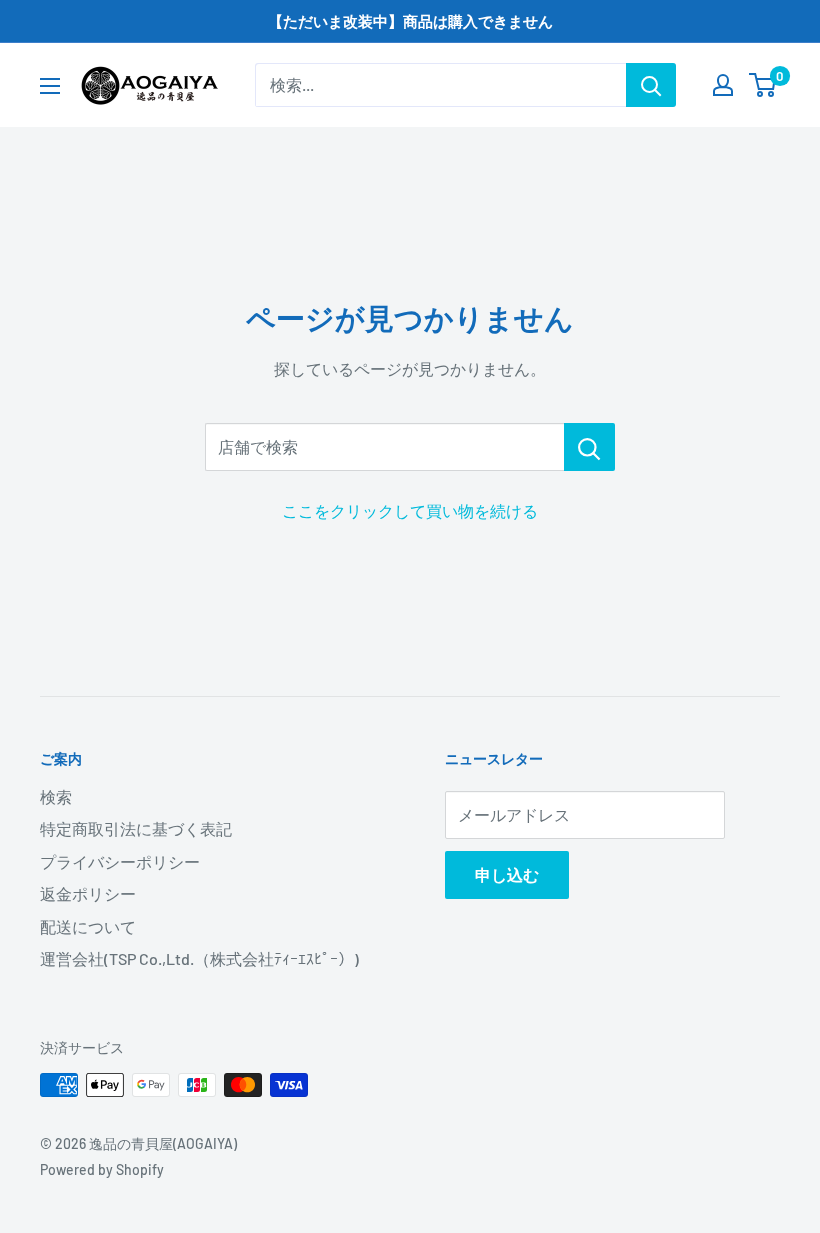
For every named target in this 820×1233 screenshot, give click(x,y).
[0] (763, 85)
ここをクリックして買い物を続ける (410, 510)
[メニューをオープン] (50, 86)
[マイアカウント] (723, 85)
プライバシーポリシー (120, 861)
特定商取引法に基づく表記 (136, 828)
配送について (88, 926)
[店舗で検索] (589, 447)
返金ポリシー (88, 893)
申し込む (507, 874)
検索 (56, 796)
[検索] (651, 85)
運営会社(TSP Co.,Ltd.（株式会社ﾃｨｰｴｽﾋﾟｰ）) (199, 958)
